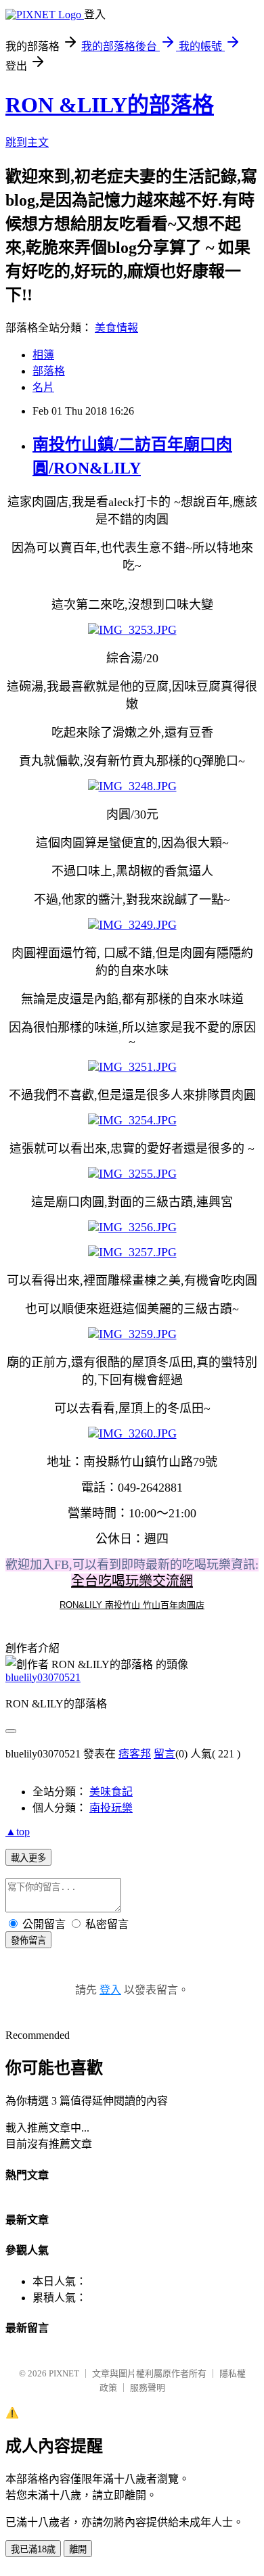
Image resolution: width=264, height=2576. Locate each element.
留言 (164, 1754)
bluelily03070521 (43, 1677)
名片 (43, 387)
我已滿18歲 (33, 2549)
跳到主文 (27, 142)
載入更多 (28, 1858)
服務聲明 (148, 2388)
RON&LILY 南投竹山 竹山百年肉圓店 (132, 1605)
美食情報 (116, 328)
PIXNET (64, 2373)
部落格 (49, 371)
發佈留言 (28, 1940)
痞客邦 (135, 1754)
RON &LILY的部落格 (110, 105)
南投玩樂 (111, 1808)
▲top (18, 1832)
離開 (78, 2549)
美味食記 (111, 1792)
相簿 (43, 355)
